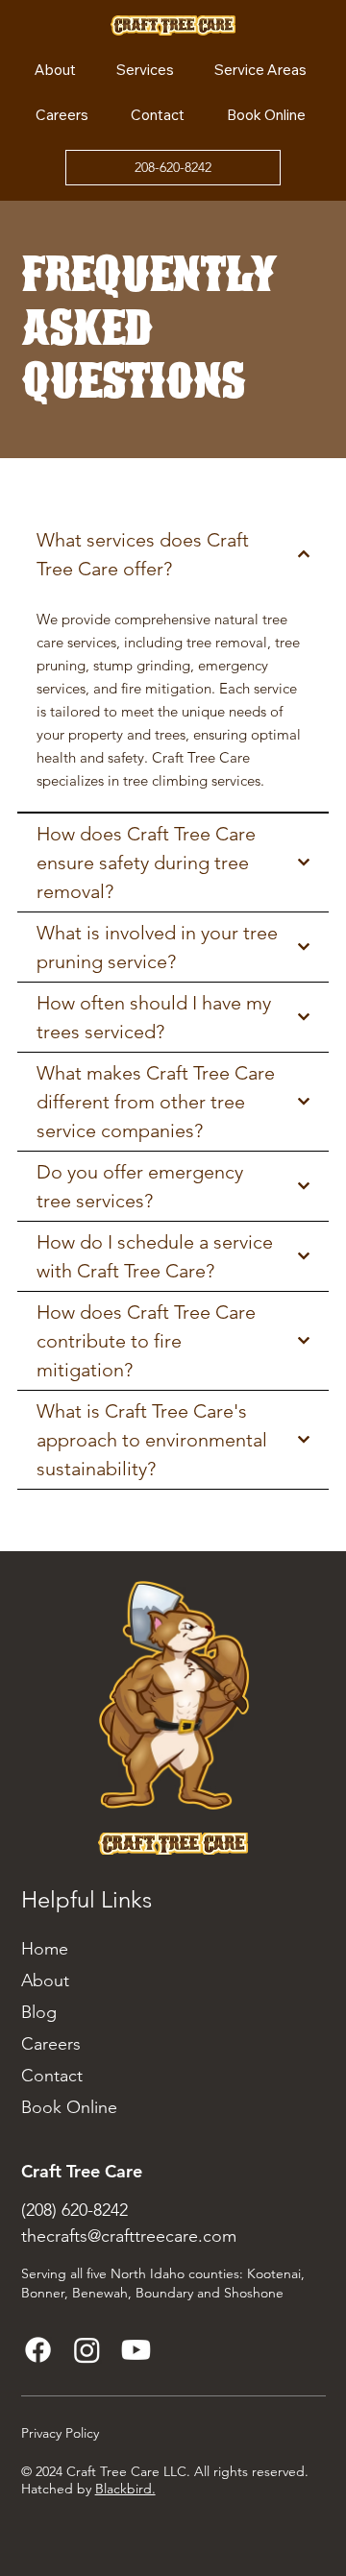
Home (45, 1949)
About (45, 1981)
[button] (260, 70)
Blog (39, 2012)
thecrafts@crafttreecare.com (129, 2236)
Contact (52, 2076)
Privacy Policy (60, 2433)
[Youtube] (136, 2350)
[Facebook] (38, 2350)
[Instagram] (87, 2350)
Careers (51, 2044)
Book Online (69, 2107)
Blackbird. (125, 2489)
